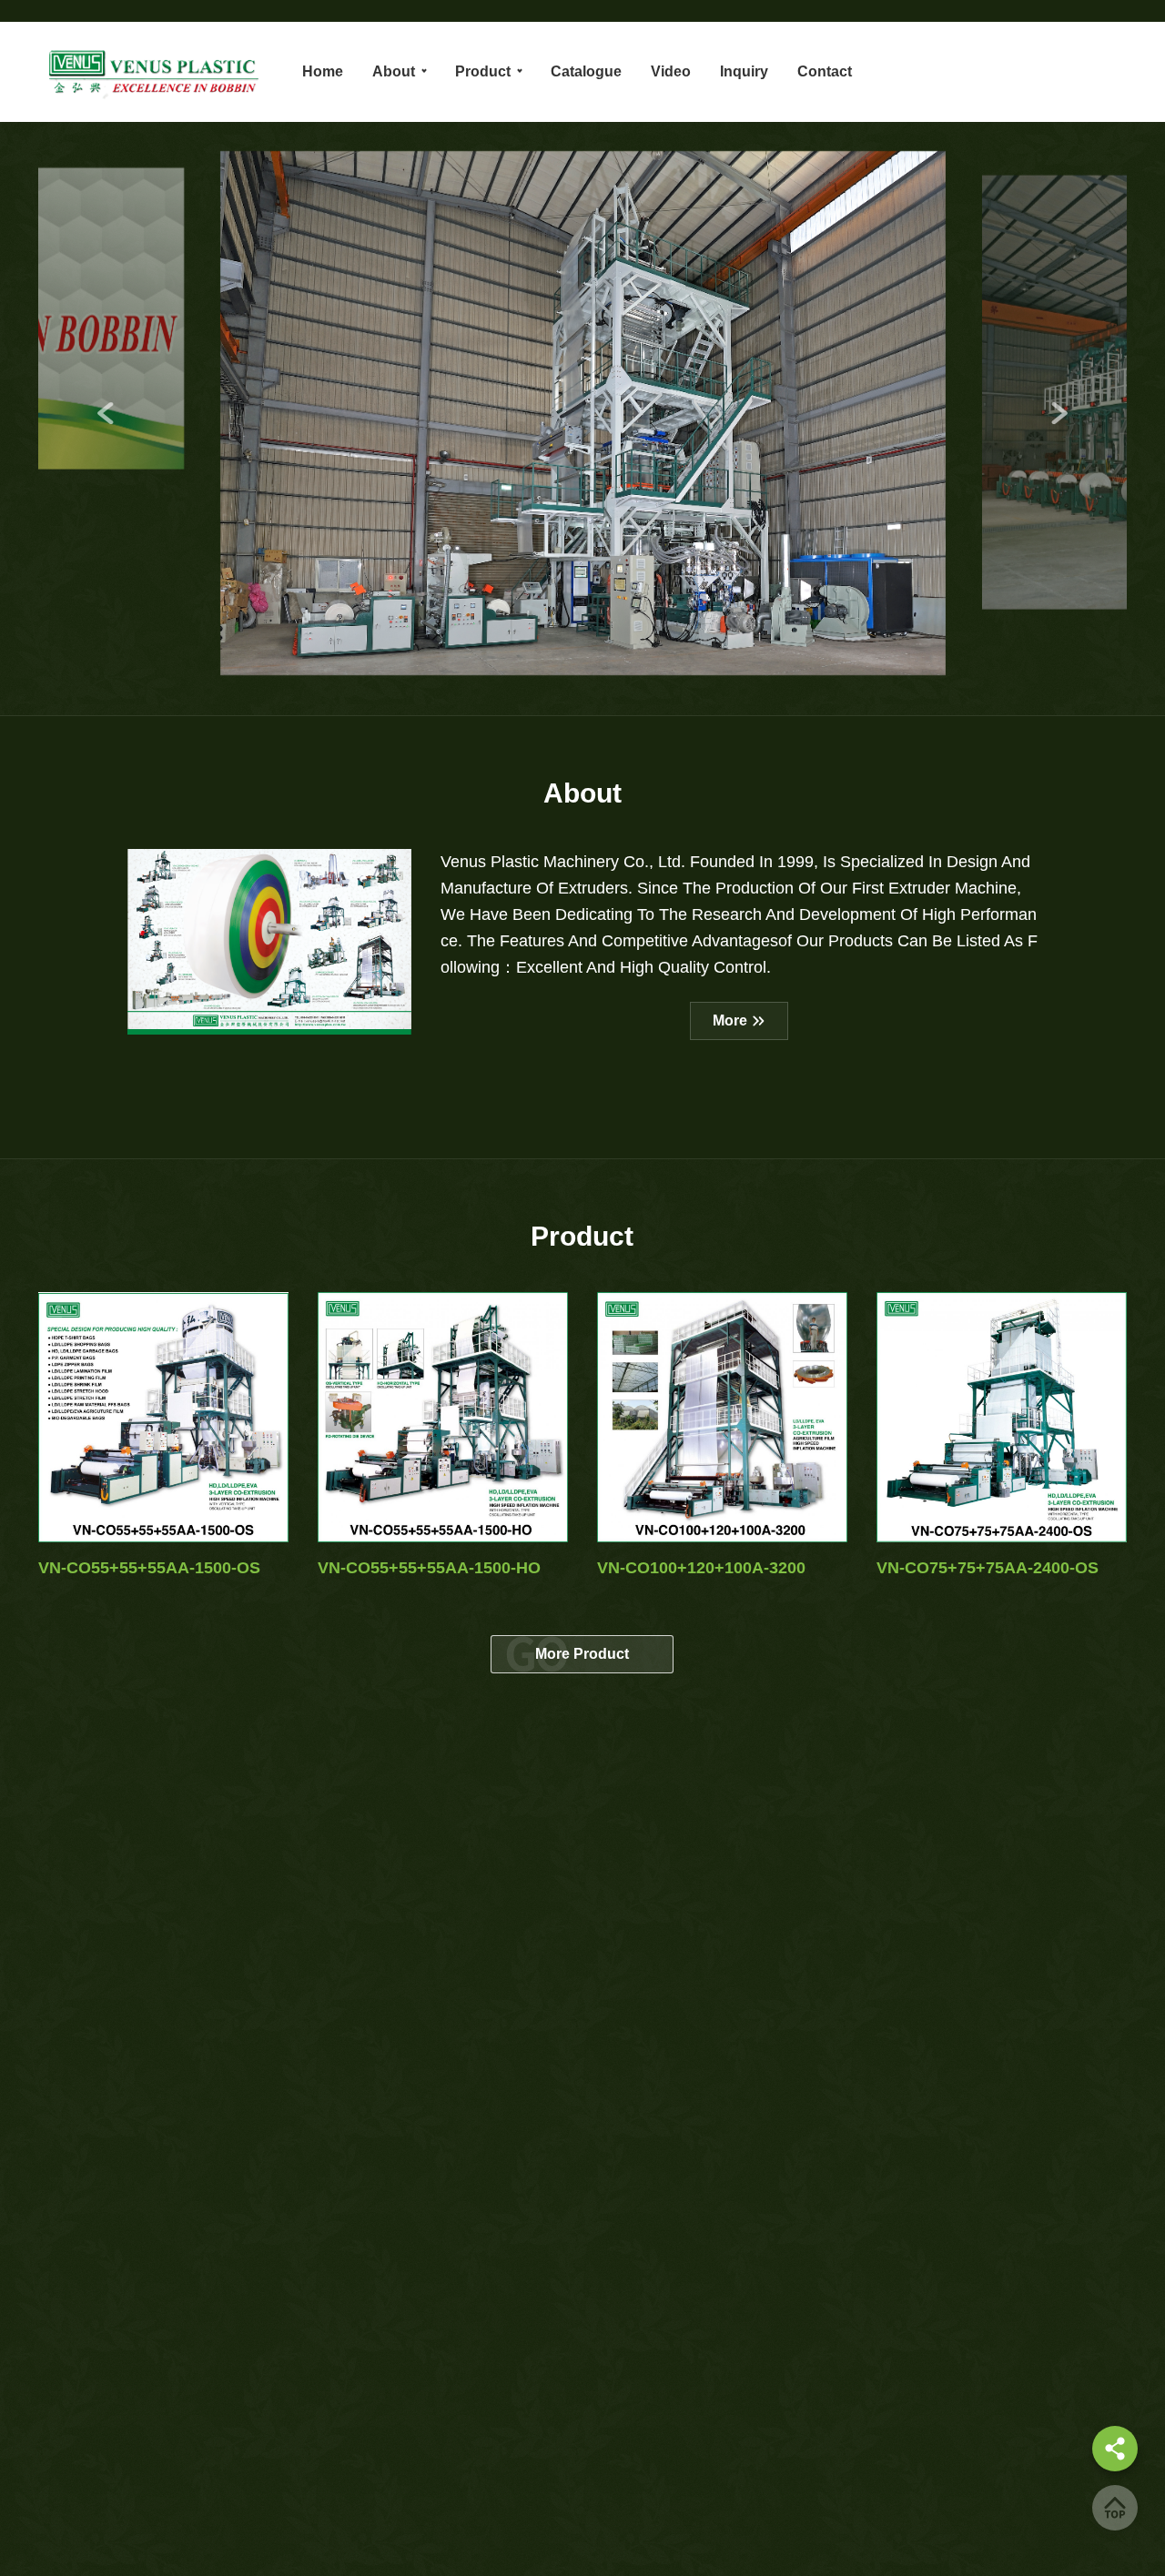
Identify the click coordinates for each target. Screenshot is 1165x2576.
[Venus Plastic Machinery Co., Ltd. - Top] (1115, 2508)
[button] (106, 413)
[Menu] (1115, 2449)
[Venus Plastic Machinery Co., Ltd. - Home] (152, 72)
